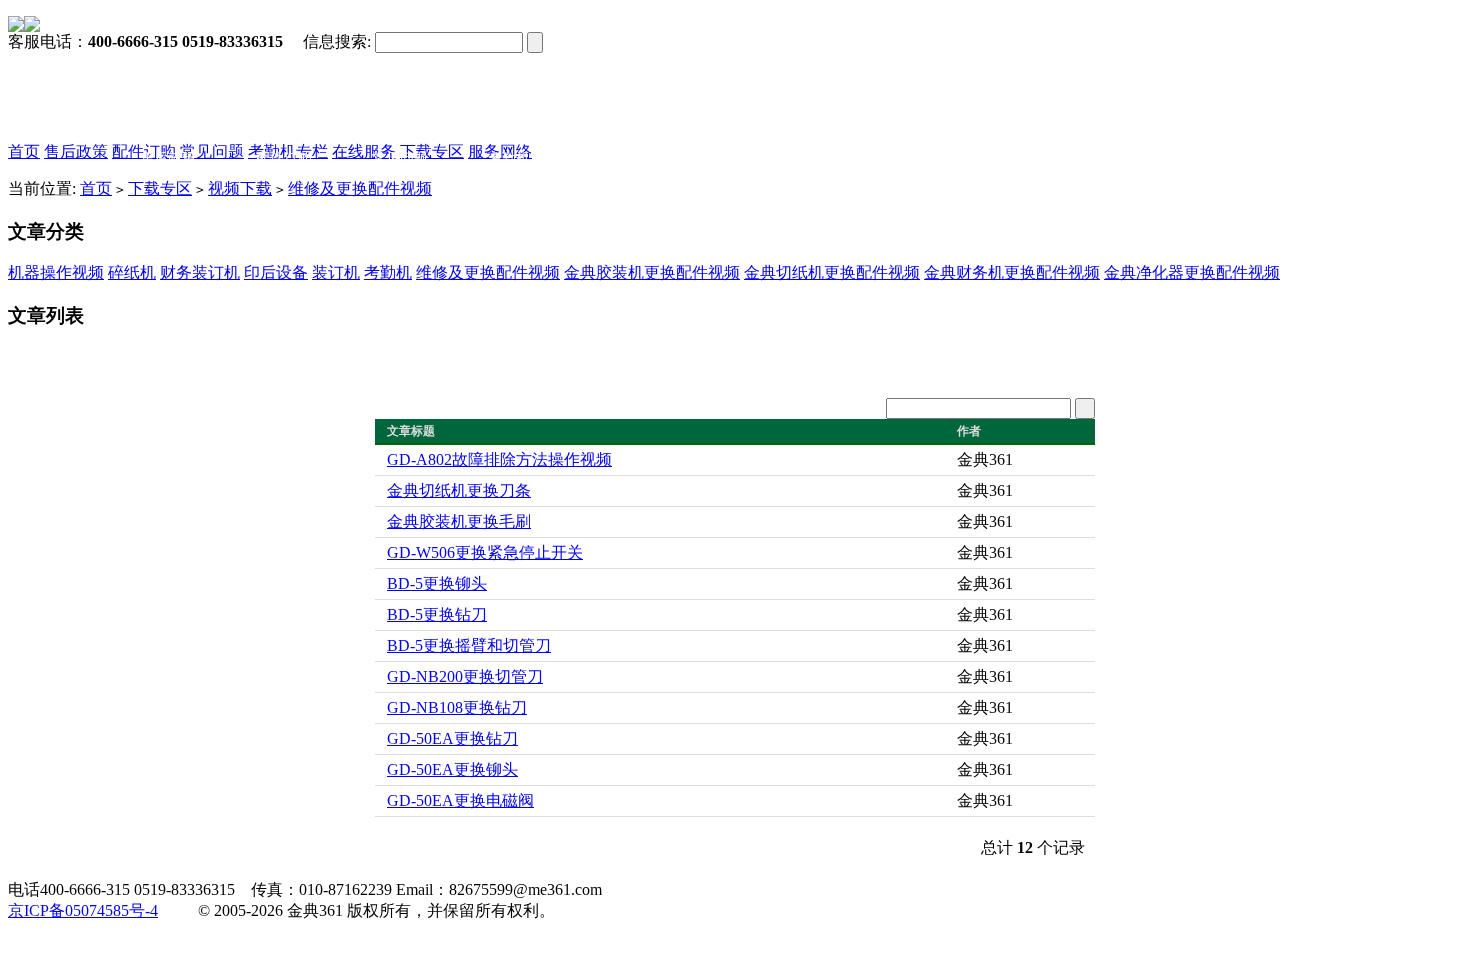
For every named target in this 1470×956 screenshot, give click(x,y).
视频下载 (240, 188)
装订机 (336, 272)
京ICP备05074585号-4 (83, 910)
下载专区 (160, 188)
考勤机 (388, 272)
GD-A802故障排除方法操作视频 (499, 459)
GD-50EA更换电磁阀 (460, 800)
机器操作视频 (56, 272)
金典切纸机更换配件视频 (832, 272)
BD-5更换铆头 (437, 583)
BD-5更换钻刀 (437, 614)
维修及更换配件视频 (360, 188)
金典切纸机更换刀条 (459, 490)
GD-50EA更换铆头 (452, 769)
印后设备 (276, 272)
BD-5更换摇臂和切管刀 (469, 645)
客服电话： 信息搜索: (189, 41)
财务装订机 (200, 272)
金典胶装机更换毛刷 (459, 521)
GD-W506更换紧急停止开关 (485, 552)
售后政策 (76, 151)
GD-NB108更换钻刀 (457, 707)
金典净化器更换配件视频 (1192, 272)
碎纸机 (132, 272)
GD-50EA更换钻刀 (452, 738)
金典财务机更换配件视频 (1012, 272)
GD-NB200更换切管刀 (465, 676)
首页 (24, 151)
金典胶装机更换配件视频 (652, 272)
